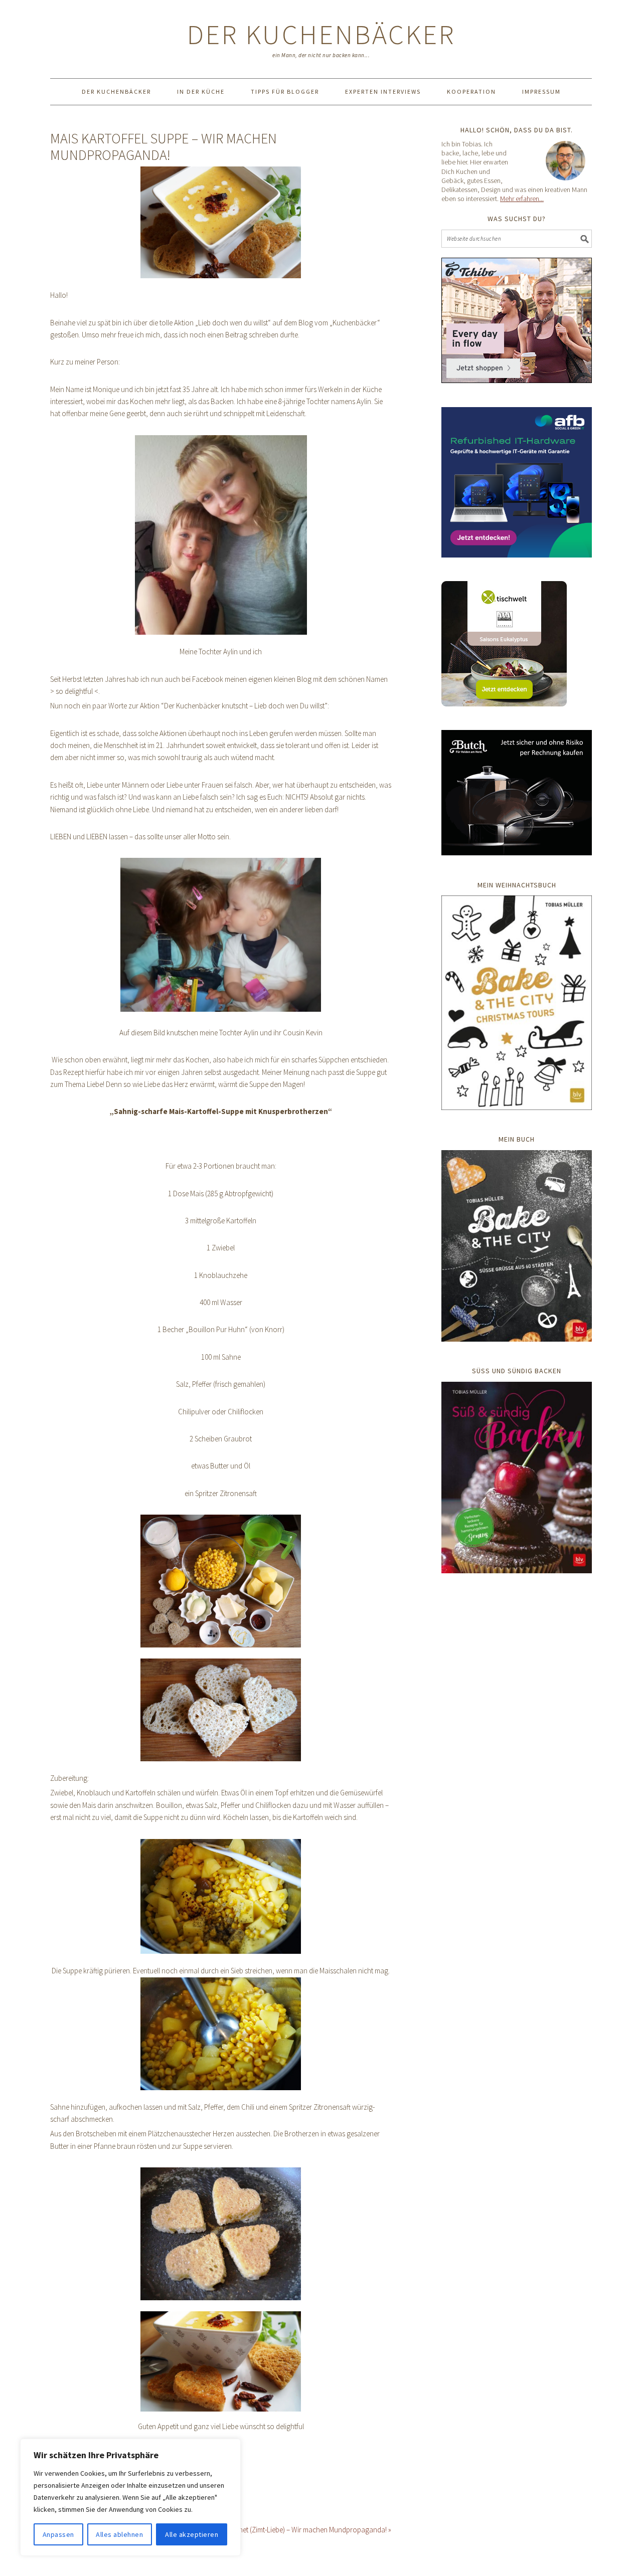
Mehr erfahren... (522, 199)
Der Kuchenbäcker (321, 34)
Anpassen (58, 2534)
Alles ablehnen (119, 2534)
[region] (130, 2497)
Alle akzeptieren (192, 2534)
